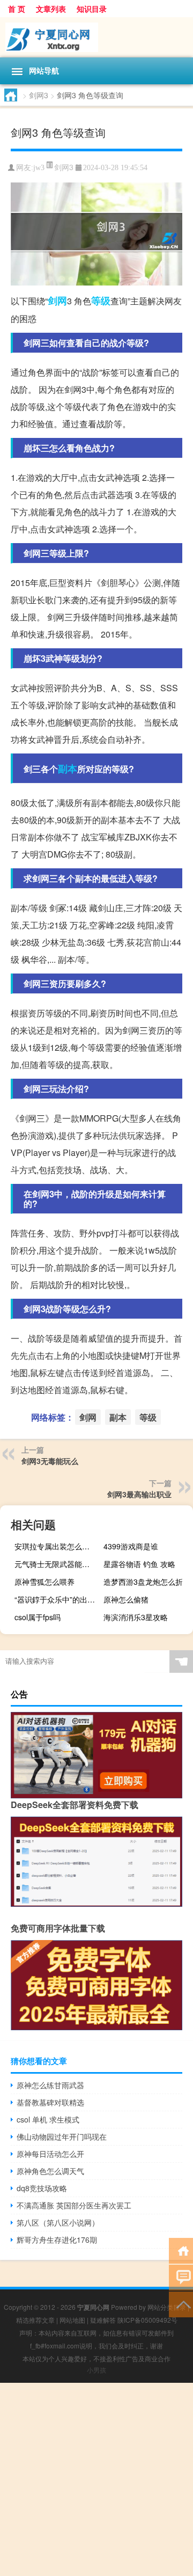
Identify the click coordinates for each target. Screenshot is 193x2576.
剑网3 (39, 95)
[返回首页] (181, 2250)
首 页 (17, 9)
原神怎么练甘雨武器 (50, 2085)
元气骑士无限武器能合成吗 (58, 1564)
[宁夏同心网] (96, 37)
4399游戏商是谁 (131, 1546)
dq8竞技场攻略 (42, 2188)
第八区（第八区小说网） (58, 2222)
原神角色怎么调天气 (50, 2171)
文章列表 (51, 9)
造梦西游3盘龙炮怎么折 (143, 1582)
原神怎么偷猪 (126, 1599)
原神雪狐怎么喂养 (44, 1582)
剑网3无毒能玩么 (50, 1461)
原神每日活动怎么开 (50, 2154)
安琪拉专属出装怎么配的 (56, 1546)
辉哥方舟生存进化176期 (57, 2240)
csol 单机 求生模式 (48, 2119)
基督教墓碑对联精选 (50, 2102)
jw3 (39, 168)
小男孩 (96, 2370)
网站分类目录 (167, 2307)
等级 (101, 301)
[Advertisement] (96, 2479)
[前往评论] (181, 2277)
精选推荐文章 (35, 2320)
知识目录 (92, 9)
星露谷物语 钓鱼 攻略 (139, 1564)
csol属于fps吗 (38, 1617)
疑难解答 (103, 2320)
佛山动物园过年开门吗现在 (62, 2136)
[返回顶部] (181, 2304)
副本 (68, 769)
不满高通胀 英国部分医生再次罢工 (74, 2205)
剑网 (57, 301)
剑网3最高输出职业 (139, 1494)
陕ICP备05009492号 (147, 2320)
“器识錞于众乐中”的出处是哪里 (58, 1599)
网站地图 (72, 2320)
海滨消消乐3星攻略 (136, 1617)
